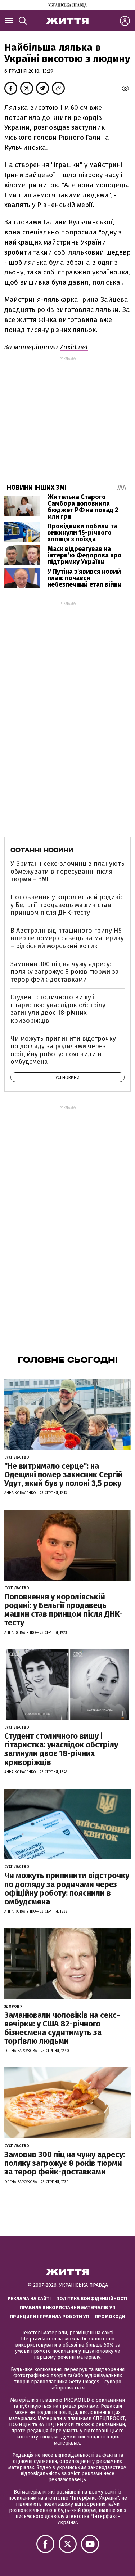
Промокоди (110, 2317)
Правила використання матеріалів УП (68, 2308)
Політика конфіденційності (92, 2299)
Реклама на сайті (29, 2299)
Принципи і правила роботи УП (49, 2317)
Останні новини (42, 850)
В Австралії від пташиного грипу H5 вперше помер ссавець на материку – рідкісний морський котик (67, 938)
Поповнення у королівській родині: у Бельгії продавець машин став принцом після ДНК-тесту (66, 905)
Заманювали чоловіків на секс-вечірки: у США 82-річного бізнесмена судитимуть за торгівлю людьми (62, 2028)
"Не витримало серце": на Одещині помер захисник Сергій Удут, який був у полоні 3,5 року (64, 1475)
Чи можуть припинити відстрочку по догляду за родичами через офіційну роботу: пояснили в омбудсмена (63, 1050)
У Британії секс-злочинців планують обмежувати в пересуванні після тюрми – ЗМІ (67, 871)
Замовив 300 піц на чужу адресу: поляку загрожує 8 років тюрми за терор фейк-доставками (65, 972)
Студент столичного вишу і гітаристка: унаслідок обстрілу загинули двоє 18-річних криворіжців (58, 1009)
